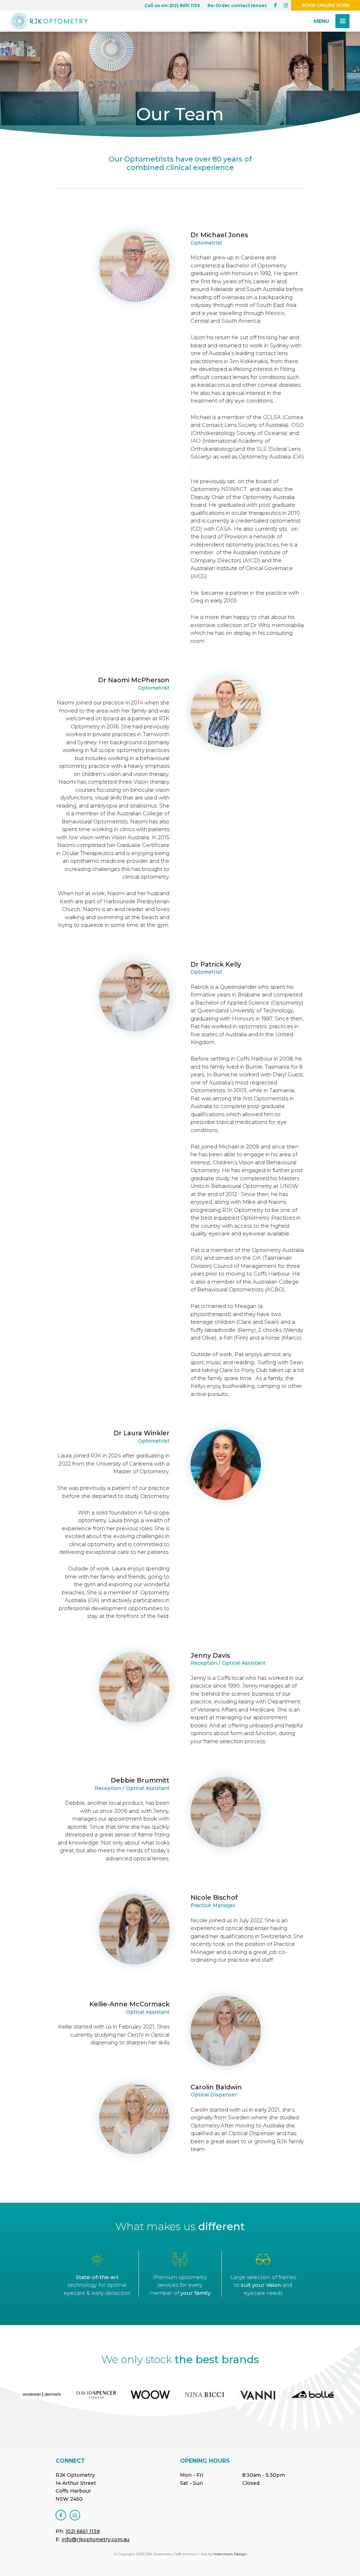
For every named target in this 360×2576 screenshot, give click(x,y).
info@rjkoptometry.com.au (95, 2539)
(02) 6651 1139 (83, 2531)
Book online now (326, 5)
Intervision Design (230, 2554)
